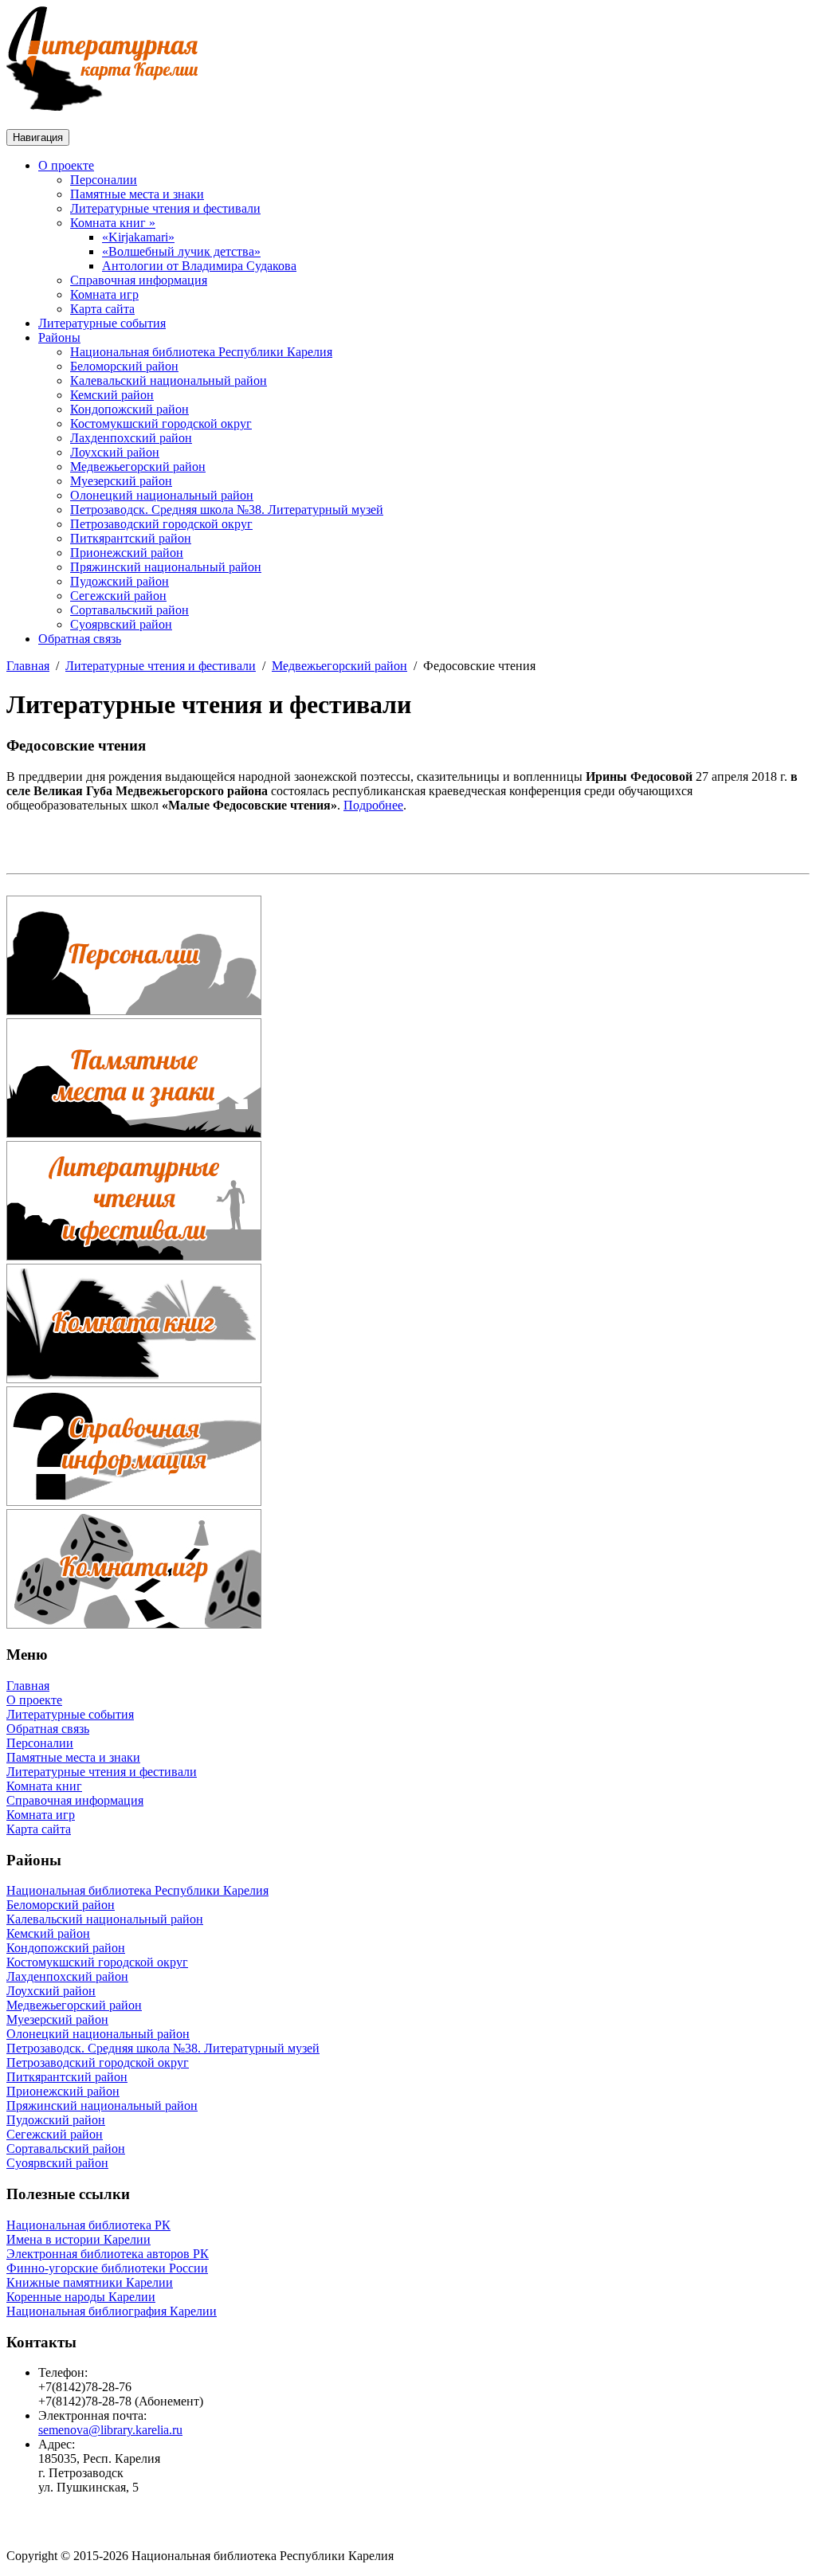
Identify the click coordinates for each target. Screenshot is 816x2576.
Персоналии (104, 180)
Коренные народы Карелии (81, 2297)
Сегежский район (118, 596)
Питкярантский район (131, 538)
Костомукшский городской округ (161, 423)
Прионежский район (127, 553)
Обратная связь (80, 639)
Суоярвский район (121, 624)
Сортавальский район (129, 610)
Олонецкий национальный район (162, 495)
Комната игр (104, 294)
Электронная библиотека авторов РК (108, 2254)
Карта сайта (102, 309)
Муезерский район (121, 481)
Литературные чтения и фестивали (165, 208)
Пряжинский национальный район (166, 567)
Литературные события (102, 323)
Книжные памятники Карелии (90, 2282)
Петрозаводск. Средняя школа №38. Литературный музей (227, 510)
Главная (28, 666)
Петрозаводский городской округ (161, 524)
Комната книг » (113, 223)
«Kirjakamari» (138, 237)
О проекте (66, 165)
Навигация (38, 137)
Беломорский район (124, 366)
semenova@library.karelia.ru (110, 2430)
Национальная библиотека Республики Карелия (201, 352)
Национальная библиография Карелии (112, 2311)
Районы (59, 337)
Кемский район (112, 395)
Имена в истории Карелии (78, 2239)
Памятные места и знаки (137, 194)
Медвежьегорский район (138, 467)
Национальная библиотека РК (88, 2225)
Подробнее (373, 805)
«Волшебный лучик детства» (181, 251)
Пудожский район (120, 581)
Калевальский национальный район (169, 380)
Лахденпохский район (131, 438)
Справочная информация (139, 280)
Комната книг (44, 1786)
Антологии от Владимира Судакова (199, 266)
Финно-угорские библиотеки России (107, 2268)
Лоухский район (115, 452)
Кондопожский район (129, 409)
